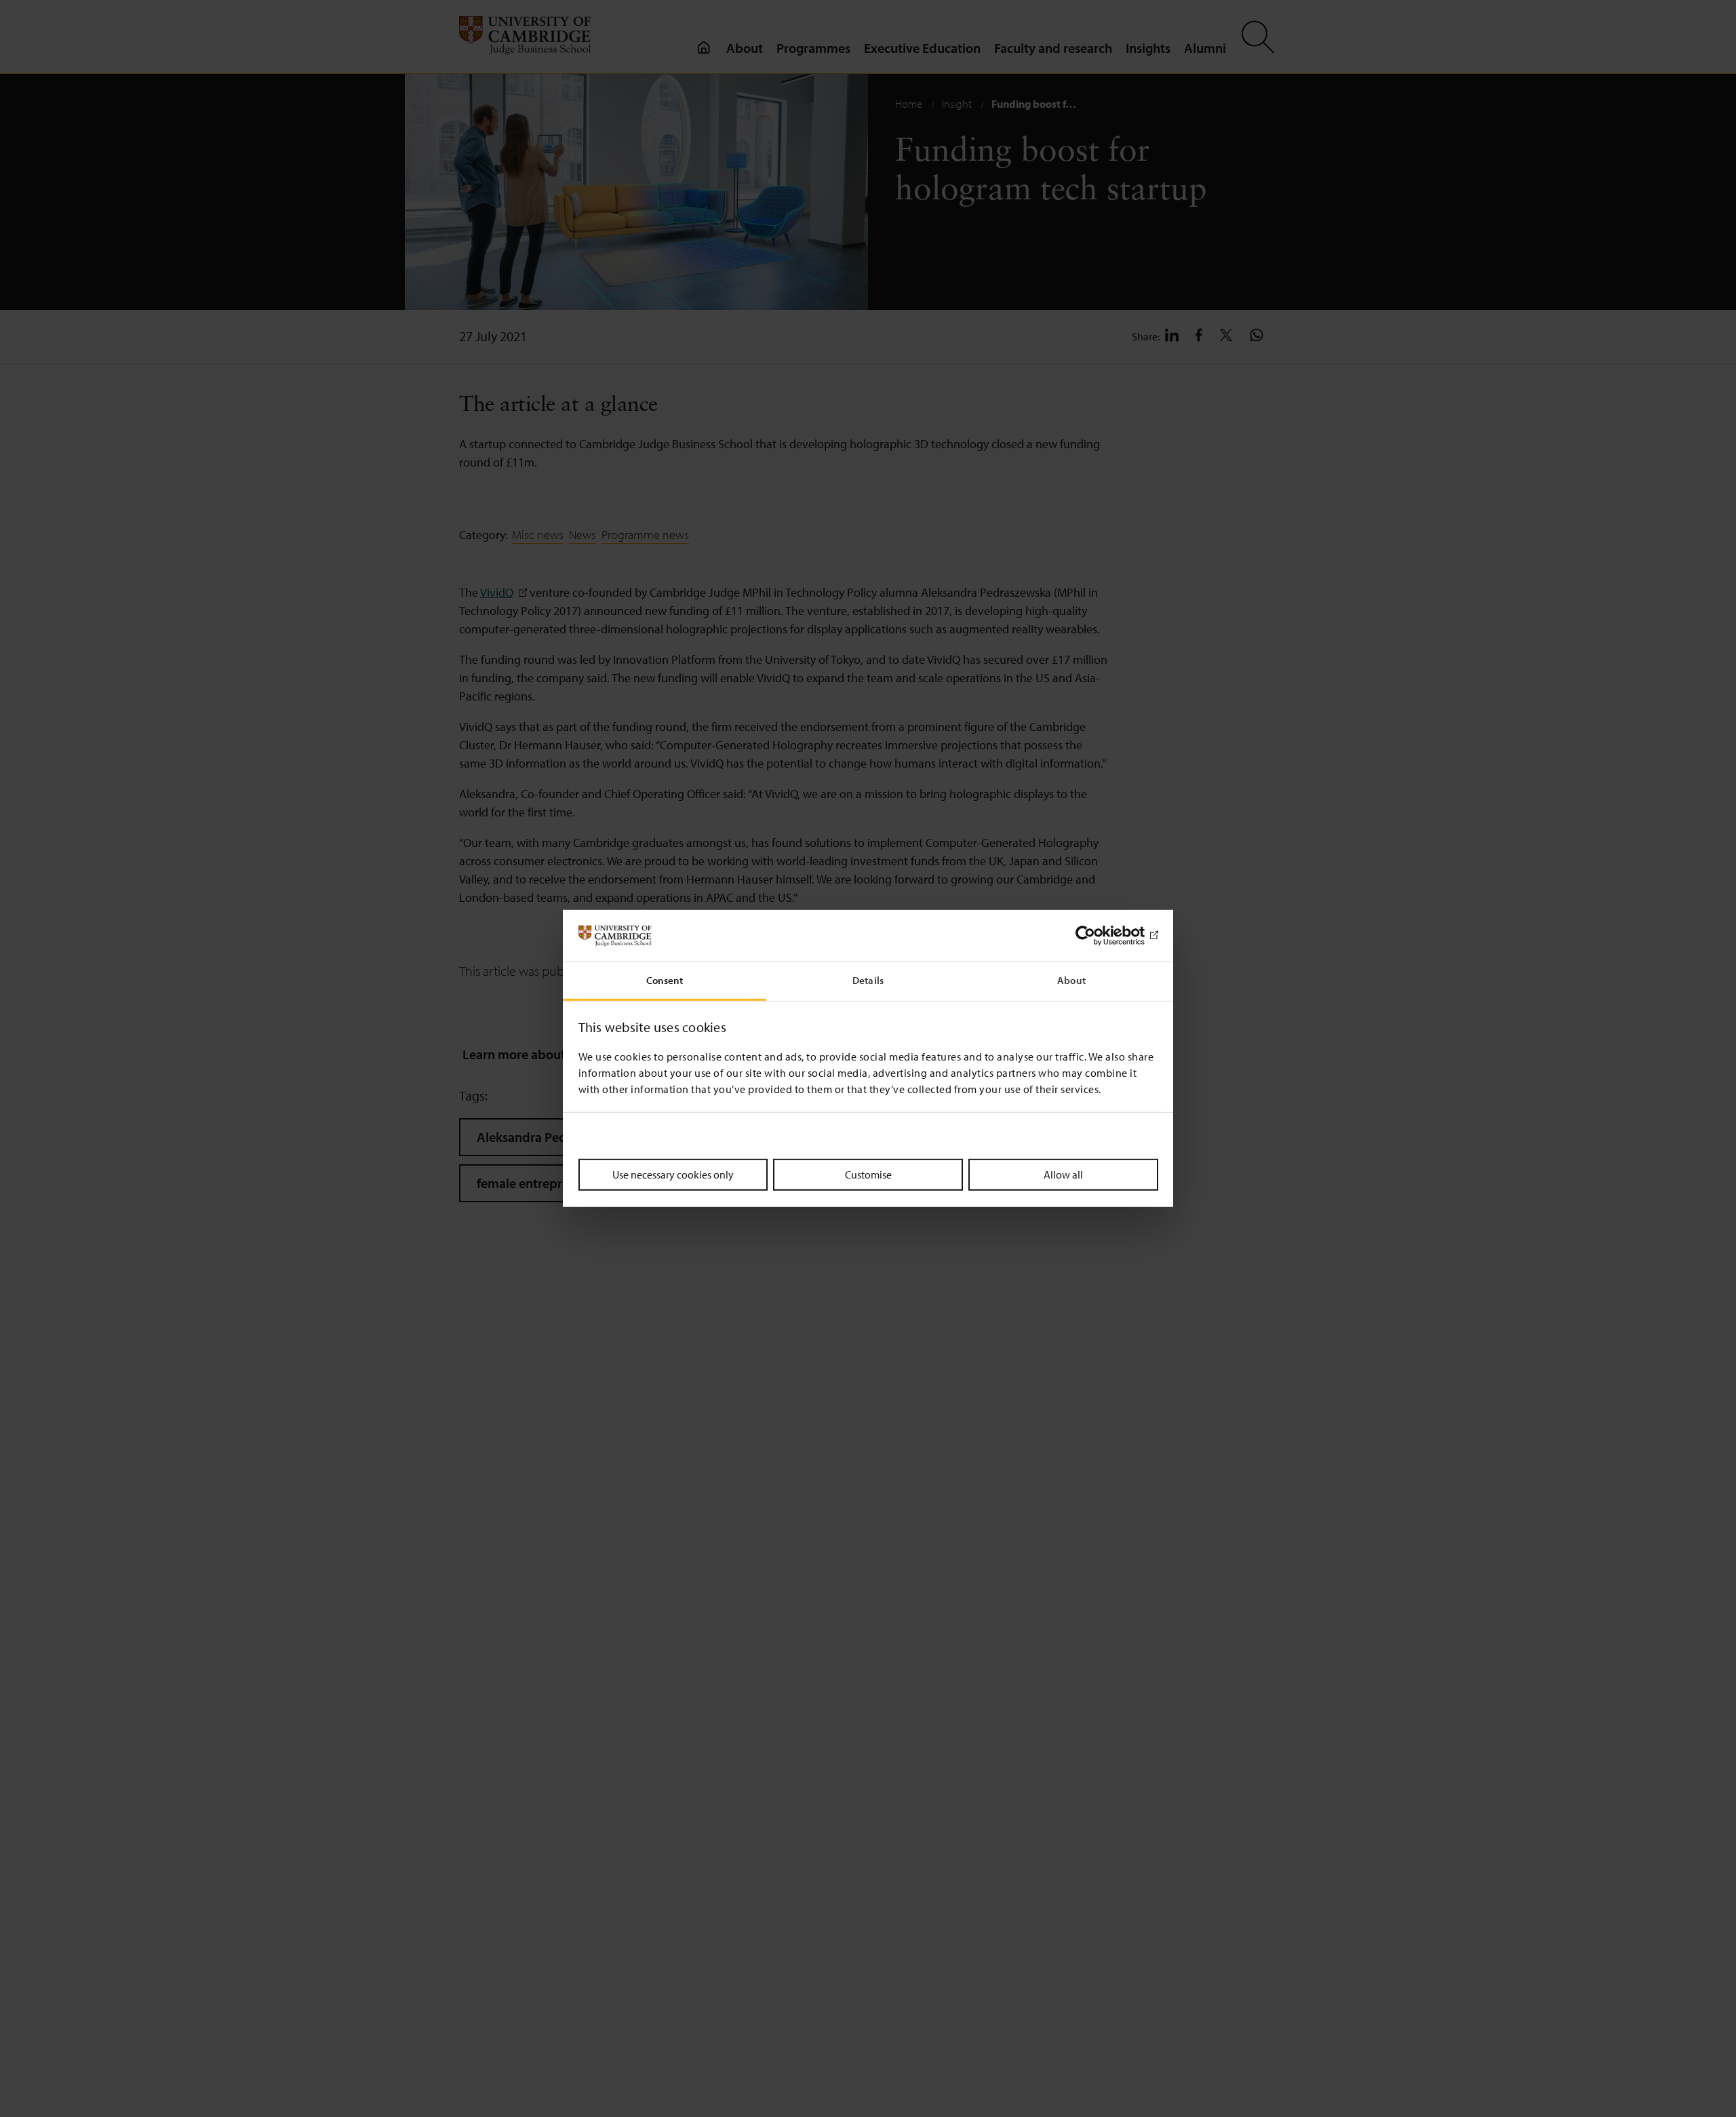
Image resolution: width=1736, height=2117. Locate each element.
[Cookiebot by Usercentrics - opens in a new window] (1099, 936)
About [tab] (1071, 981)
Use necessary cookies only (673, 1174)
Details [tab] (868, 981)
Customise (868, 1174)
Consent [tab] (665, 981)
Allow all (1063, 1174)
